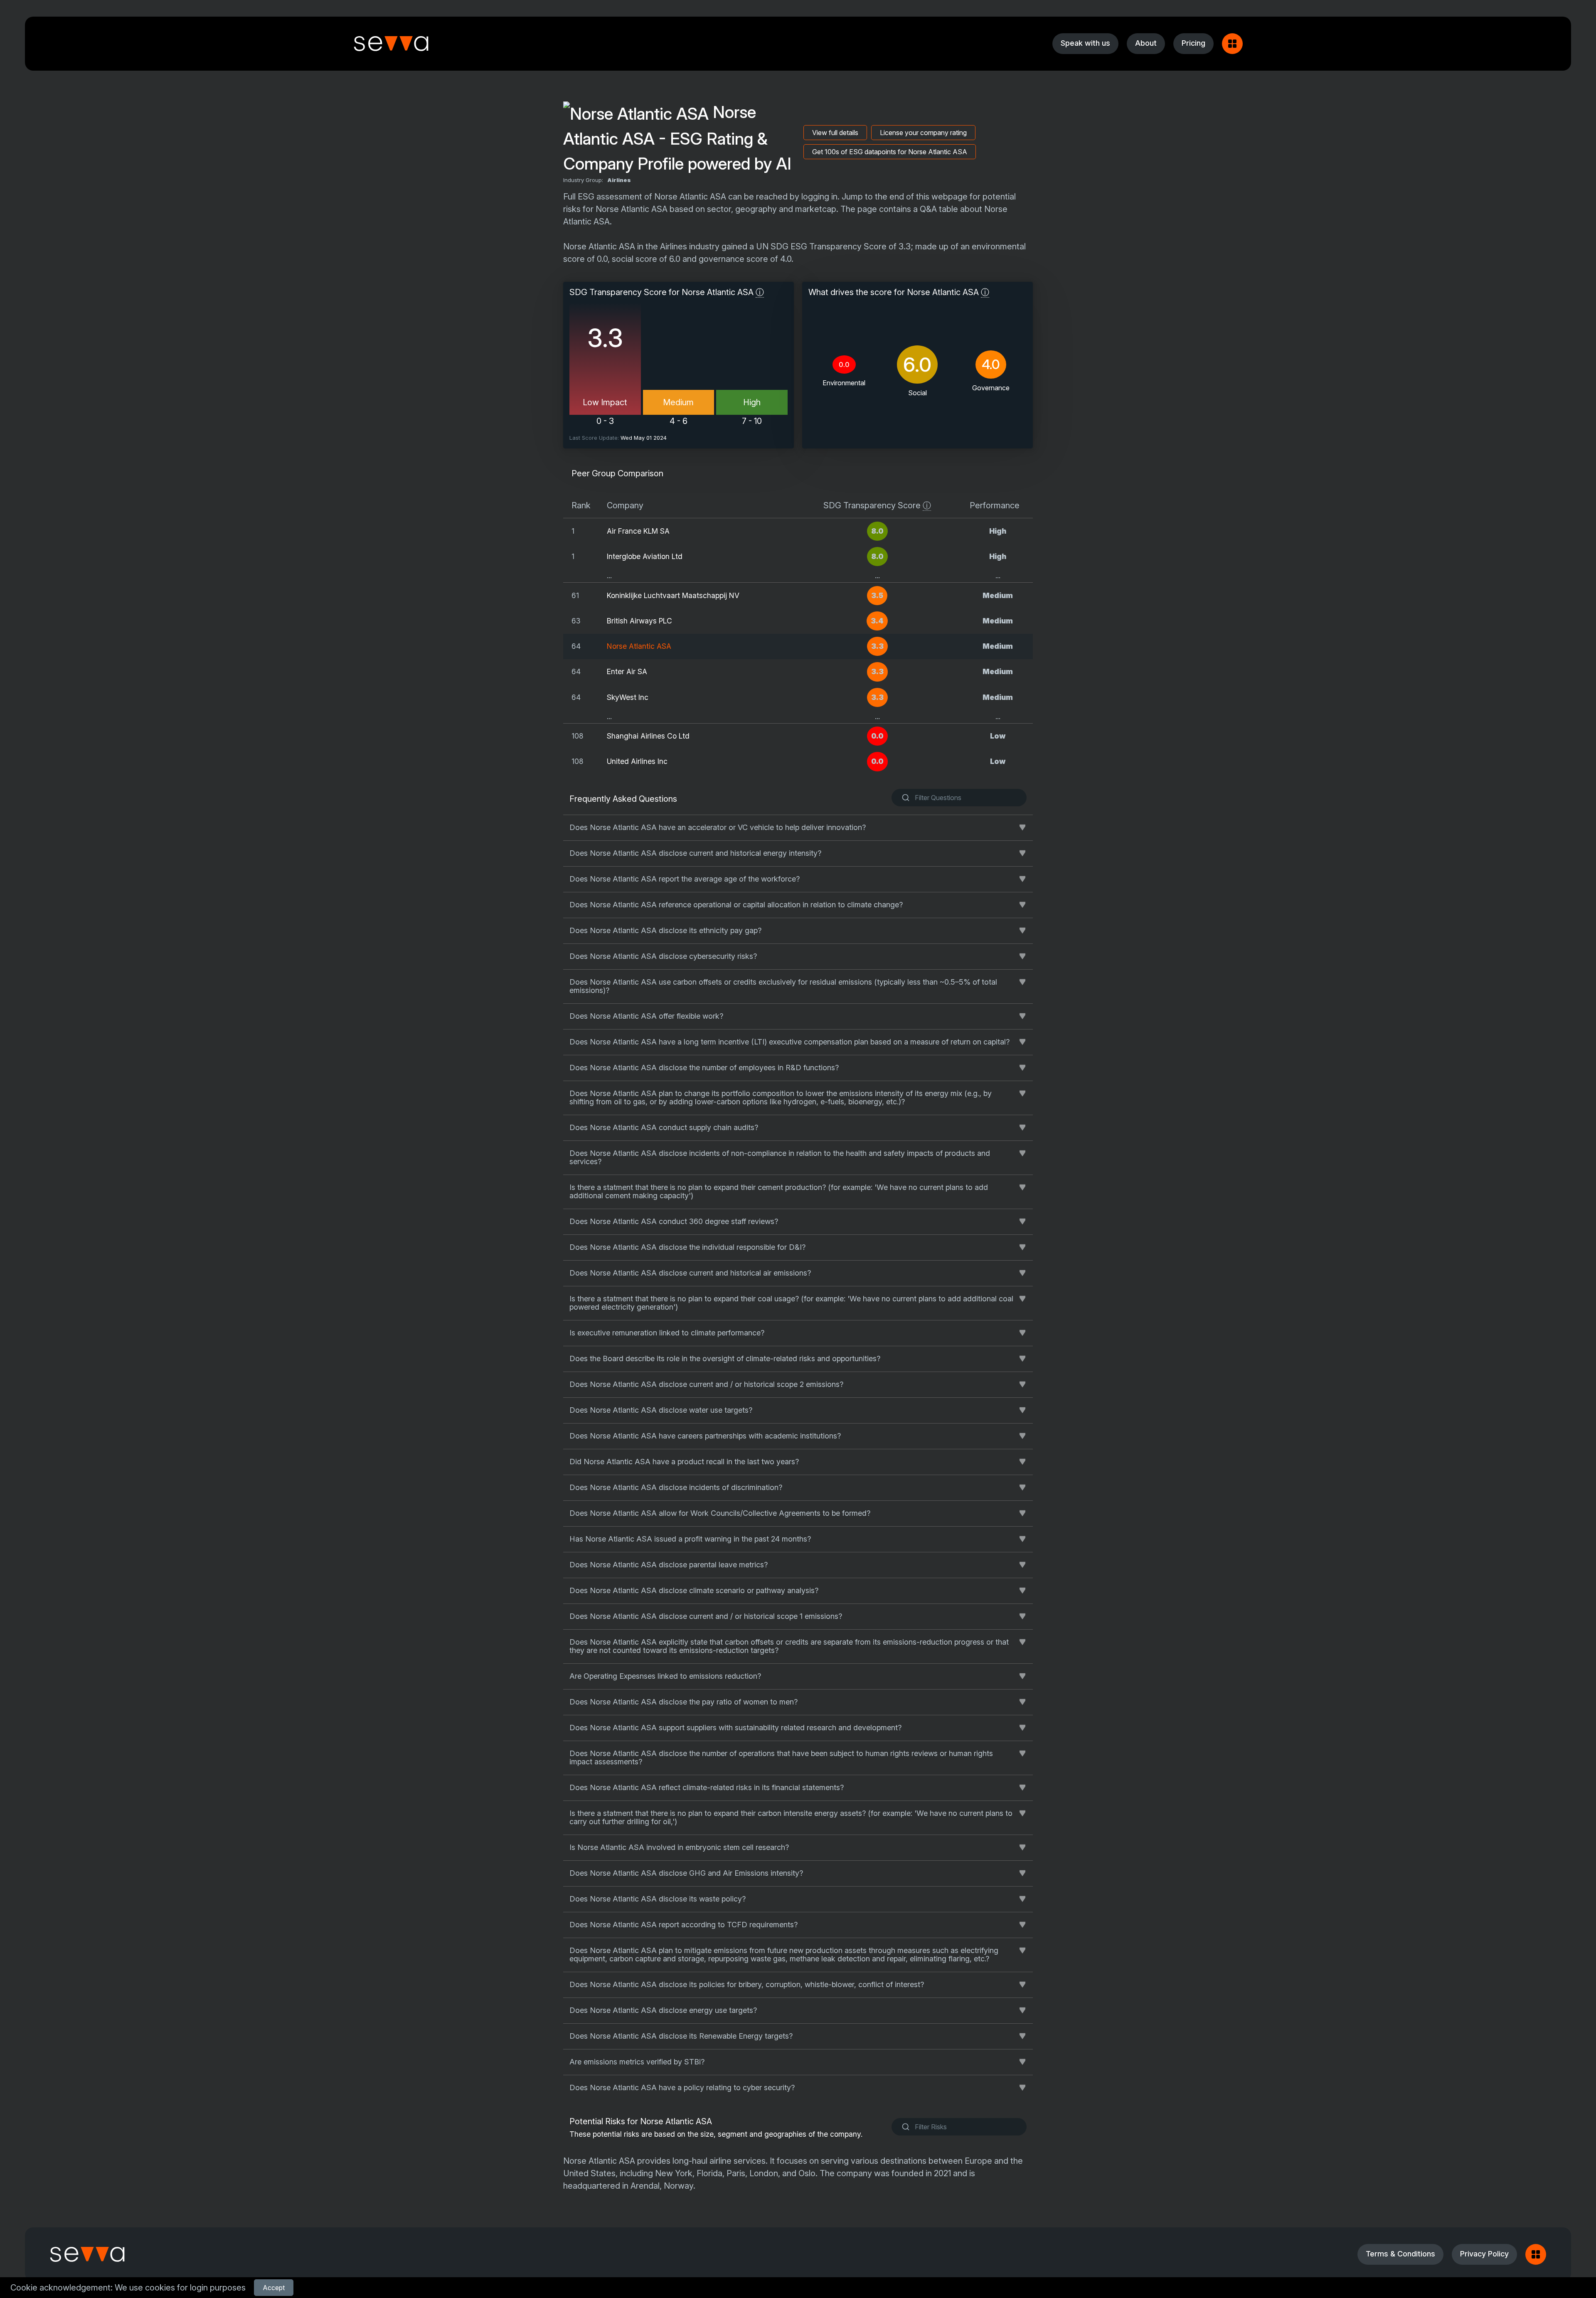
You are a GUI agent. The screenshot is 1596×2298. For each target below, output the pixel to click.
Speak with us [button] (1085, 43)
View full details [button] (835, 133)
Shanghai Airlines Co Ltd (648, 736)
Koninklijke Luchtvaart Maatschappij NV (673, 595)
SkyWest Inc (628, 697)
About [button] (1146, 43)
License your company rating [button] (923, 133)
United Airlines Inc (637, 761)
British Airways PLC (639, 621)
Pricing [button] (1193, 43)
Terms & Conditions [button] (1400, 2254)
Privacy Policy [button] (1484, 2254)
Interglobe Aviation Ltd (645, 556)
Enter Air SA (627, 671)
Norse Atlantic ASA (639, 646)
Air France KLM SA (638, 531)
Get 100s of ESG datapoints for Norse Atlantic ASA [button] (890, 152)
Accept (274, 2288)
